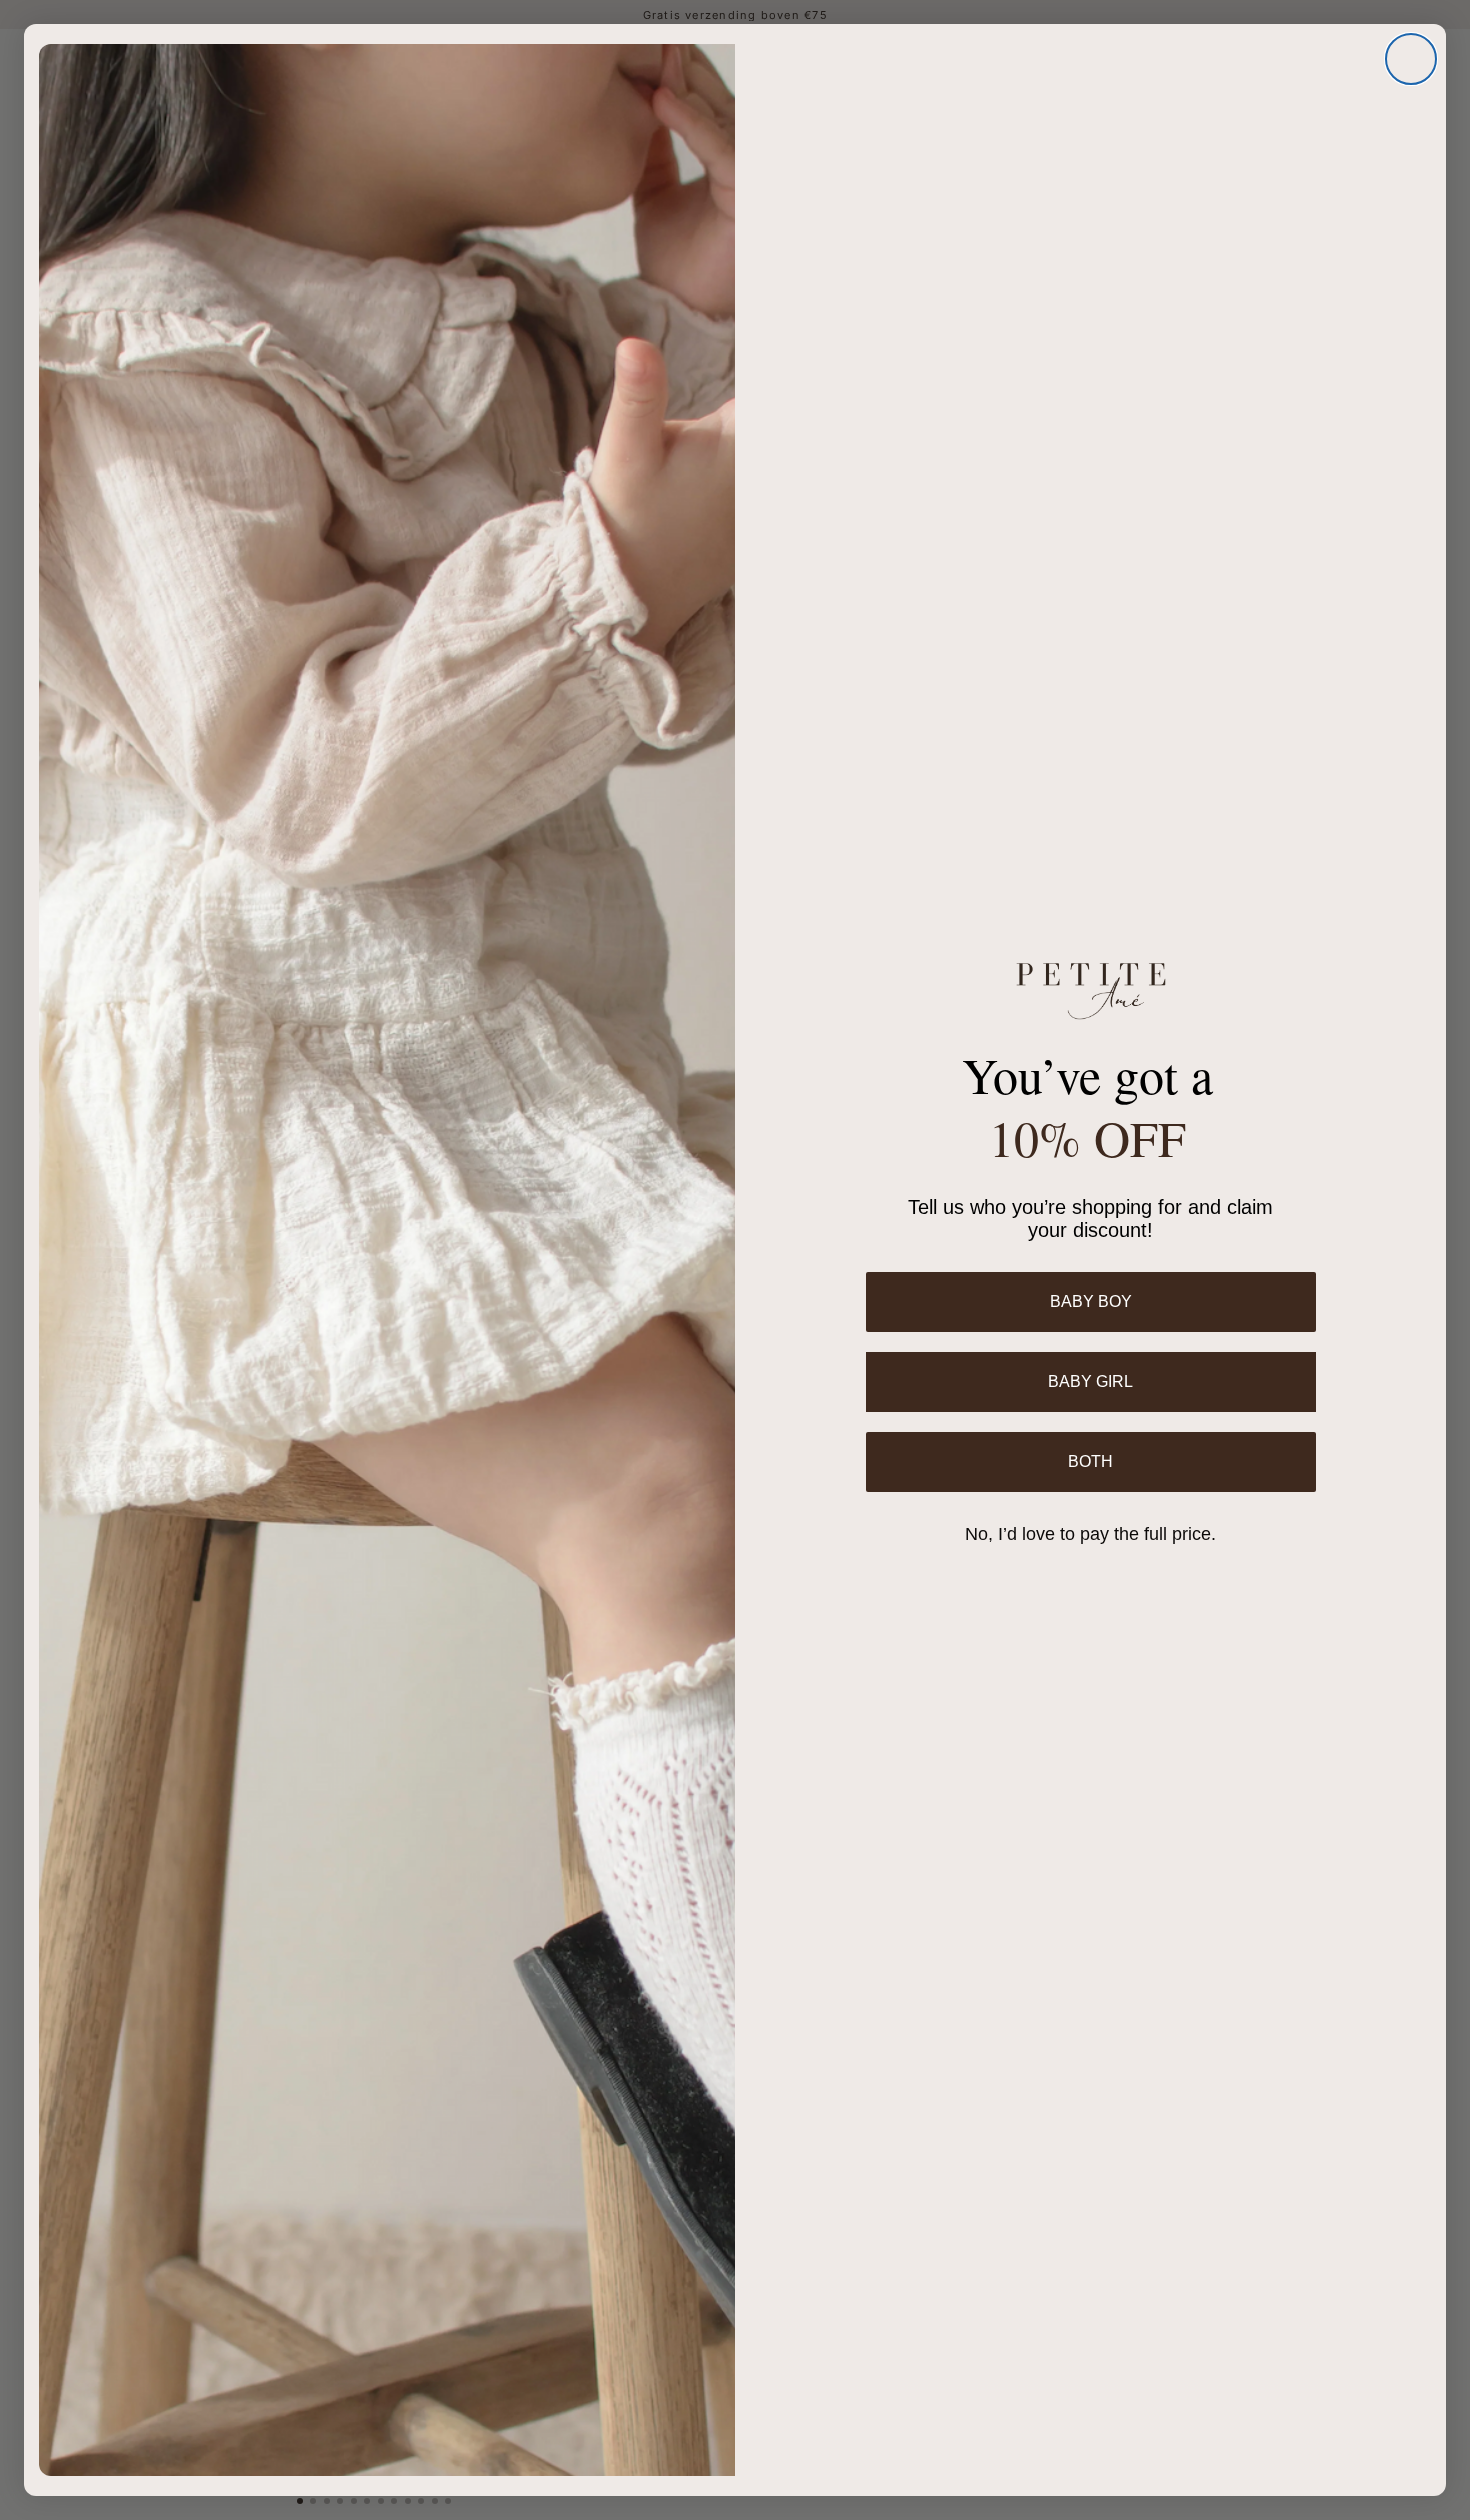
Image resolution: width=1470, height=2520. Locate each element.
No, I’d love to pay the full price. (1090, 1534)
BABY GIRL (1090, 1381)
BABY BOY (1091, 1301)
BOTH (1090, 1461)
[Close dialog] (1411, 59)
